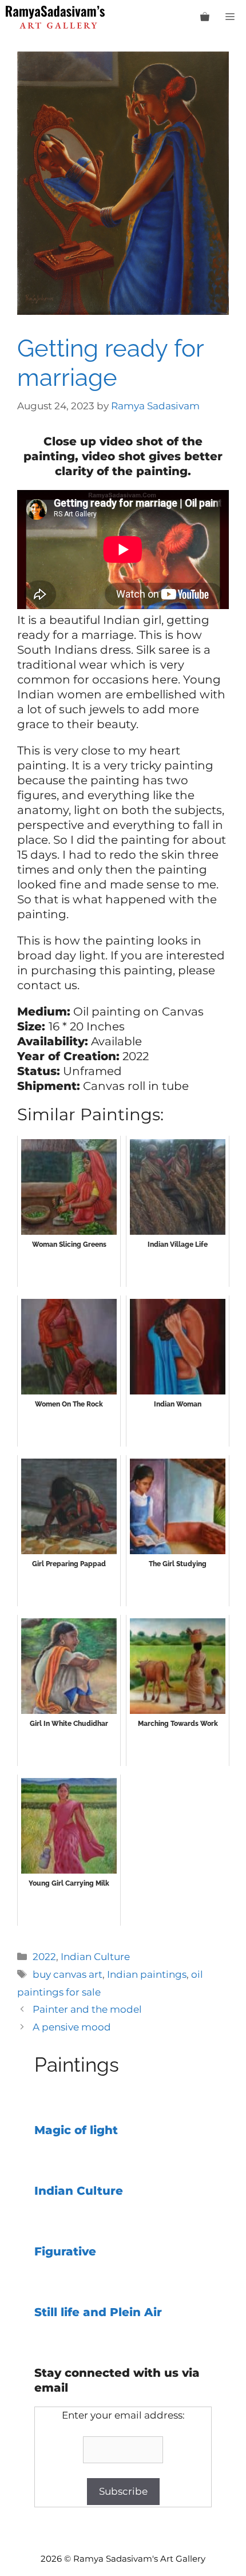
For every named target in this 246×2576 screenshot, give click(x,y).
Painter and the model (87, 2009)
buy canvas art (68, 1974)
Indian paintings (147, 1974)
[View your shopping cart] (205, 17)
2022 (44, 1957)
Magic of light (76, 2130)
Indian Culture (95, 1957)
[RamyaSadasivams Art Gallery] (55, 17)
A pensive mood (72, 2027)
